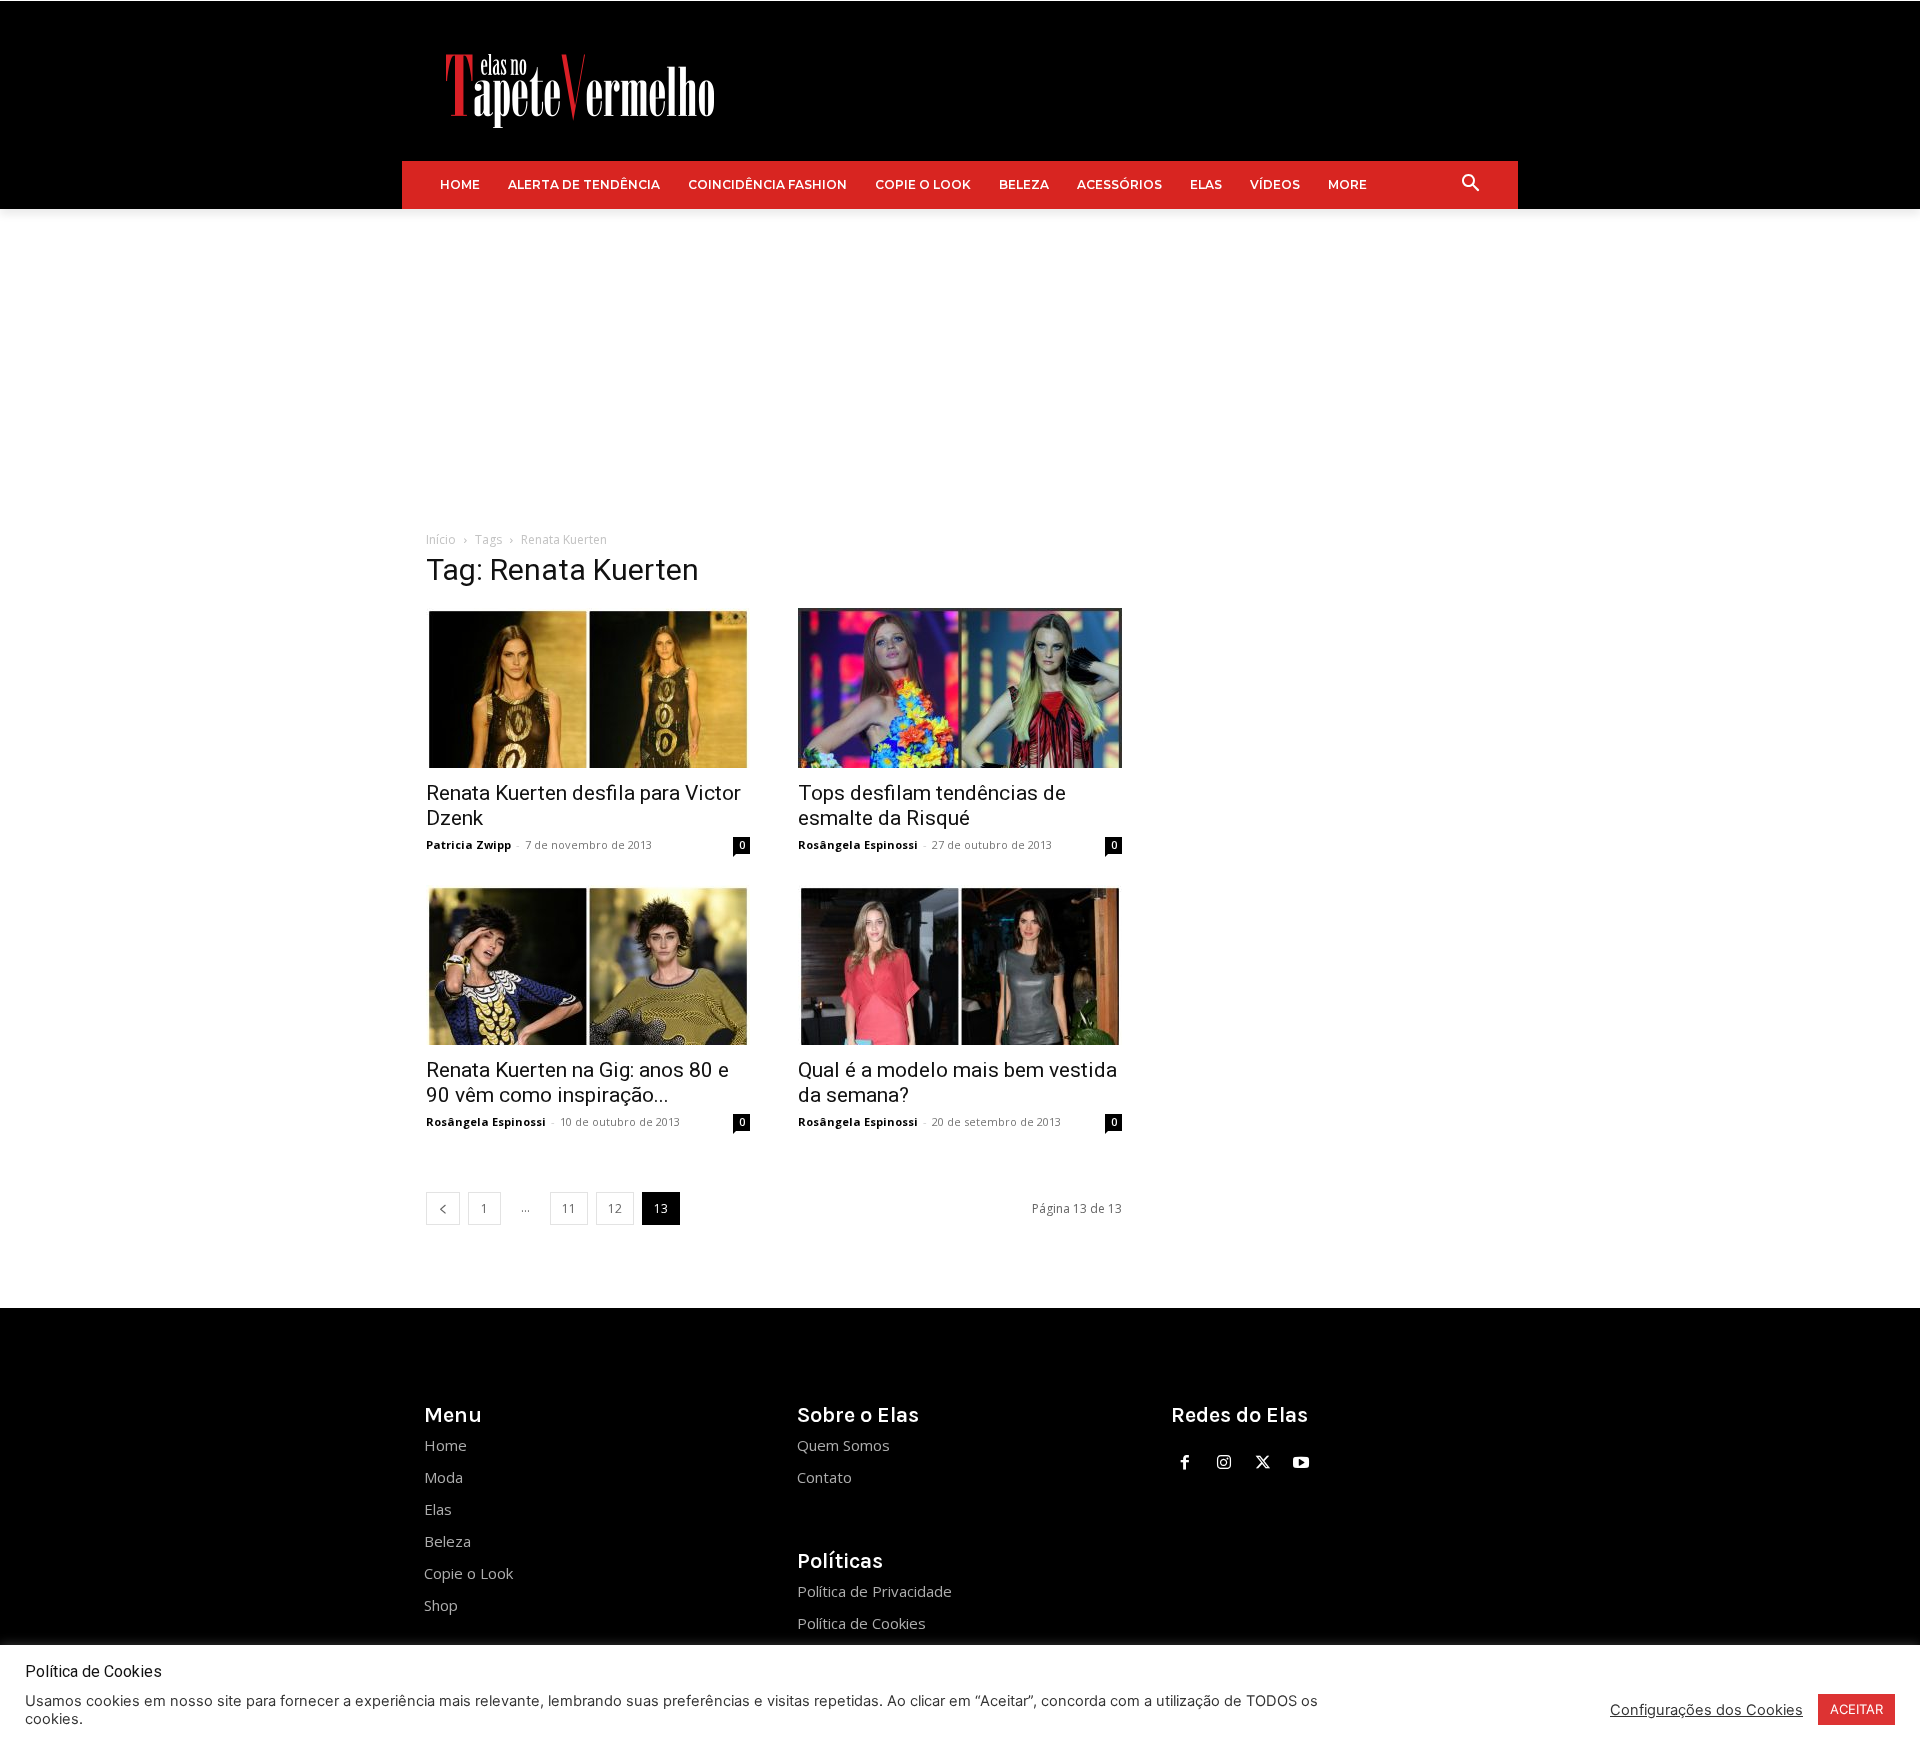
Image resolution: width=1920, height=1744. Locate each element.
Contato (824, 1477)
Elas (438, 1509)
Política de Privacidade (874, 1591)
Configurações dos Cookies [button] (1706, 1710)
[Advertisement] (960, 359)
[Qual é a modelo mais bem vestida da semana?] (960, 965)
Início (441, 539)
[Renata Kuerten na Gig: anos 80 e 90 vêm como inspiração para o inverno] (588, 965)
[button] (1471, 185)
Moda (443, 1477)
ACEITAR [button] (1856, 1709)
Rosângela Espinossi (858, 844)
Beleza (447, 1541)
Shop (441, 1605)
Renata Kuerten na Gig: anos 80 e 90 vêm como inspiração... (577, 1082)
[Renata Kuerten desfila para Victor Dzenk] (588, 688)
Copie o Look (468, 1573)
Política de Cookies (861, 1623)
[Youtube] (1301, 1463)
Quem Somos (843, 1445)
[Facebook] (1185, 1463)
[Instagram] (1223, 1463)
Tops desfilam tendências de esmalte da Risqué (932, 805)
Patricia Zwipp (468, 844)
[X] (1262, 1463)
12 (615, 1208)
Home (445, 1445)
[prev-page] (443, 1208)
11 (569, 1208)
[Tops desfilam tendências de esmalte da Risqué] (960, 688)
